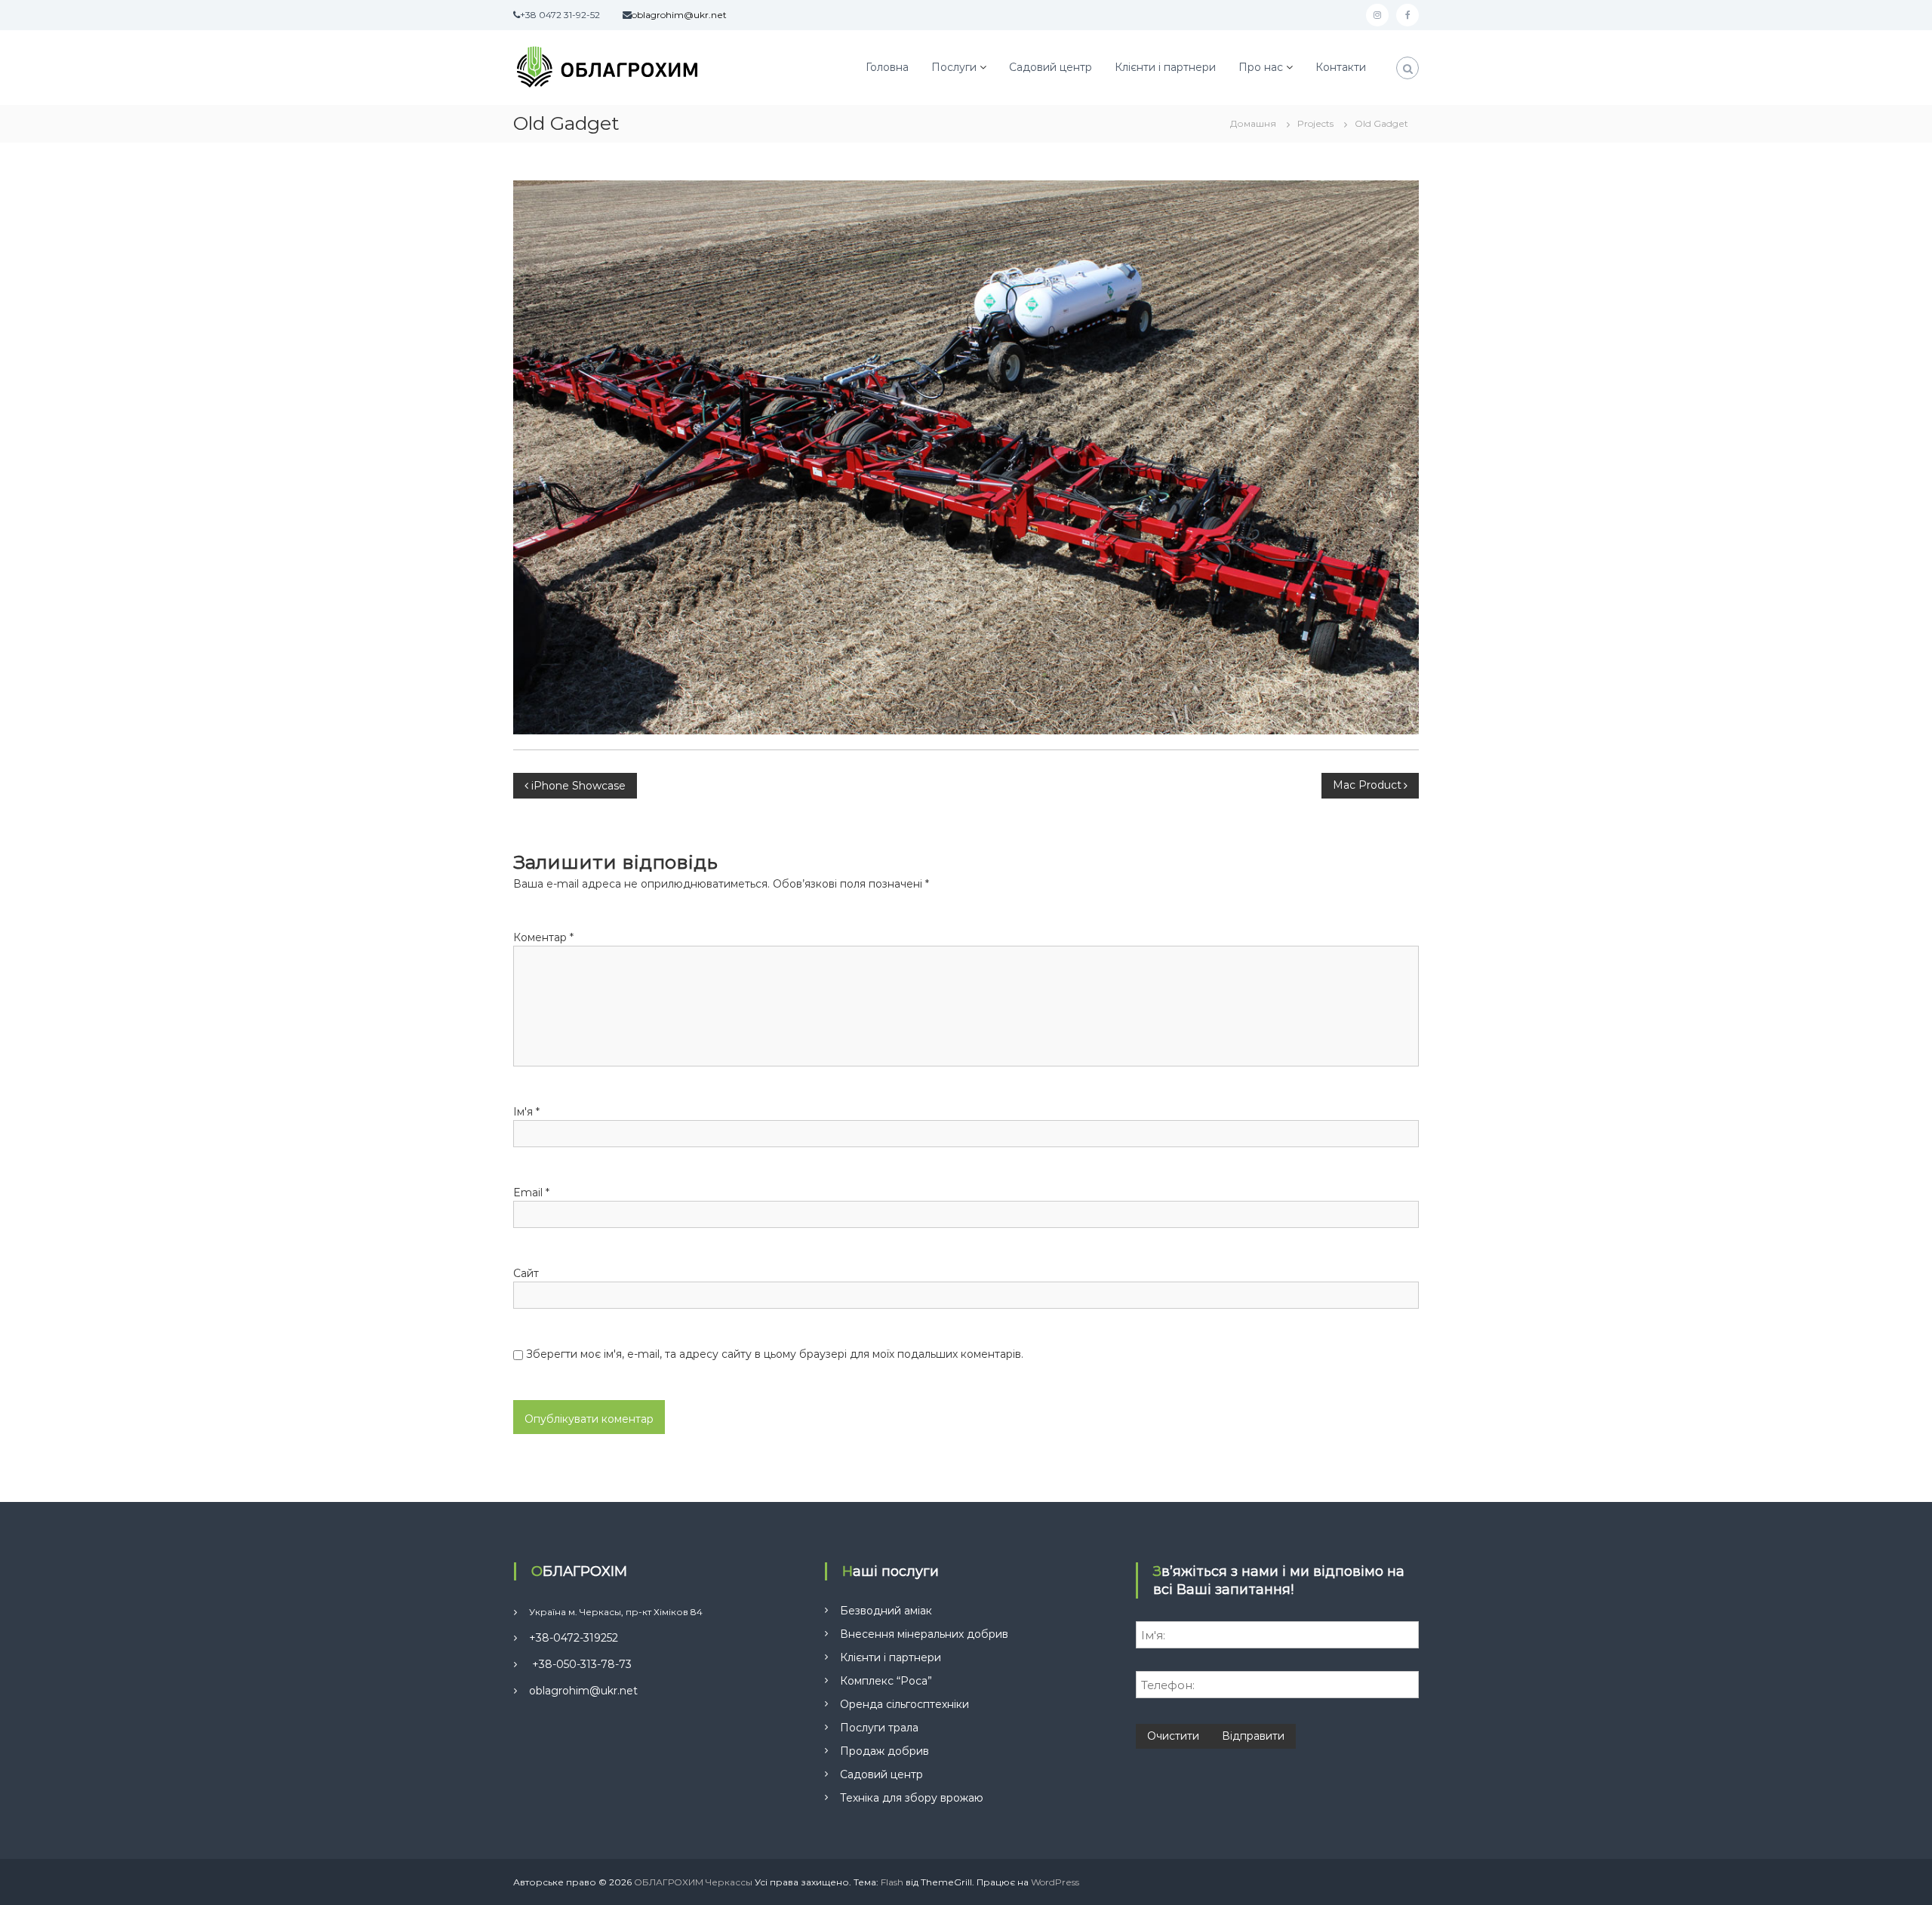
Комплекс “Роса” (886, 1681)
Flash (892, 1882)
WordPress (1055, 1882)
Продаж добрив (884, 1751)
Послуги (954, 67)
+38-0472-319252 (574, 1638)
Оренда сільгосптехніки (904, 1704)
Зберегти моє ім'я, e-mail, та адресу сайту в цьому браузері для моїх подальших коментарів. (775, 1354)
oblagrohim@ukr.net (583, 1691)
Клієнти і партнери (1165, 67)
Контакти (1341, 67)
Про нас (1261, 67)
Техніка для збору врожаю (912, 1798)
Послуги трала (879, 1728)
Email (531, 1193)
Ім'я (526, 1112)
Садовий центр (1051, 67)
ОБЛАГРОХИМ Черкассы (693, 1882)
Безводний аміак (886, 1611)
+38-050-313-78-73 (580, 1664)
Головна (887, 67)
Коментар (543, 937)
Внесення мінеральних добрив (924, 1634)
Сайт (526, 1273)
